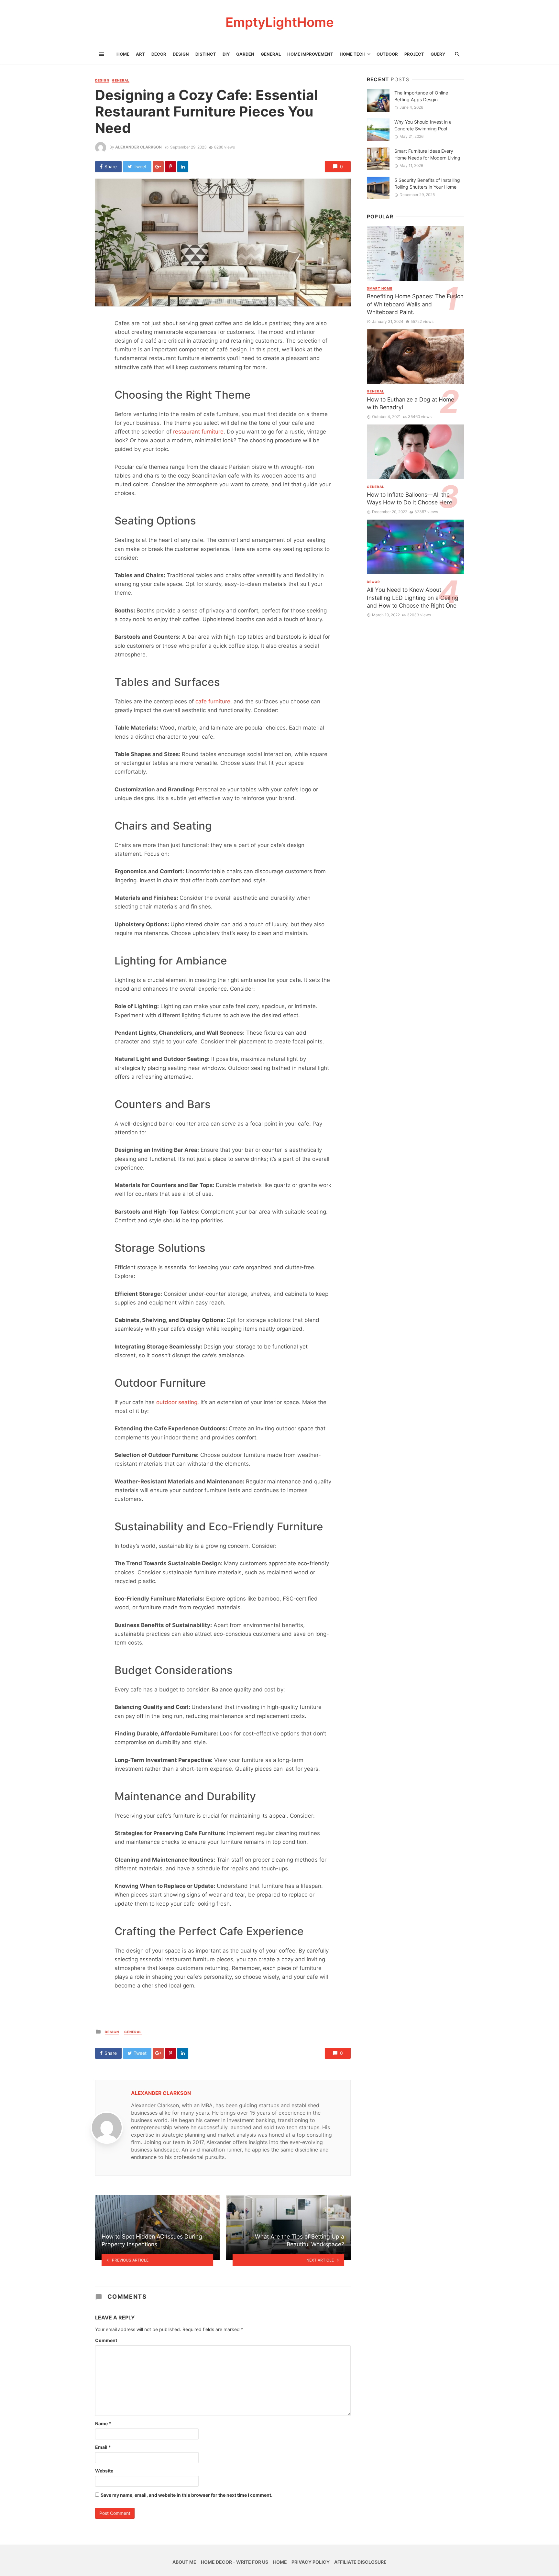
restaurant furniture (198, 432)
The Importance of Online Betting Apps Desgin (421, 96)
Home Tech (353, 54)
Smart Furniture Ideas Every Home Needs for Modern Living (427, 154)
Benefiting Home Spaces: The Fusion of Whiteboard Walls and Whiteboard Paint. (415, 304)
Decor (159, 54)
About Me (184, 2562)
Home (123, 54)
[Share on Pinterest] (170, 167)
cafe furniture (213, 701)
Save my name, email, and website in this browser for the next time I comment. (186, 2495)
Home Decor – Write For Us (235, 2562)
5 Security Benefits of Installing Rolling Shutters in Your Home (427, 183)
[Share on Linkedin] (183, 167)
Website (104, 2471)
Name (103, 2423)
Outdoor (387, 54)
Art (140, 54)
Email (103, 2447)
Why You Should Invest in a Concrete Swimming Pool (423, 125)
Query (438, 54)
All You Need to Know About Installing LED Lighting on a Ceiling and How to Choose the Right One (413, 598)
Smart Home (380, 288)
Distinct (206, 54)
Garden (245, 54)
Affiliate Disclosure (360, 2562)
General (271, 54)
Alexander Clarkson (138, 147)
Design (181, 54)
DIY (226, 54)
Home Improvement (310, 54)
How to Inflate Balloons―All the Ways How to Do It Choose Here (410, 499)
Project (414, 54)
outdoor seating (177, 1402)
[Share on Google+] (158, 167)
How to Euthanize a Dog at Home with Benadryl (411, 403)
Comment (106, 2340)
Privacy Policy (311, 2562)
